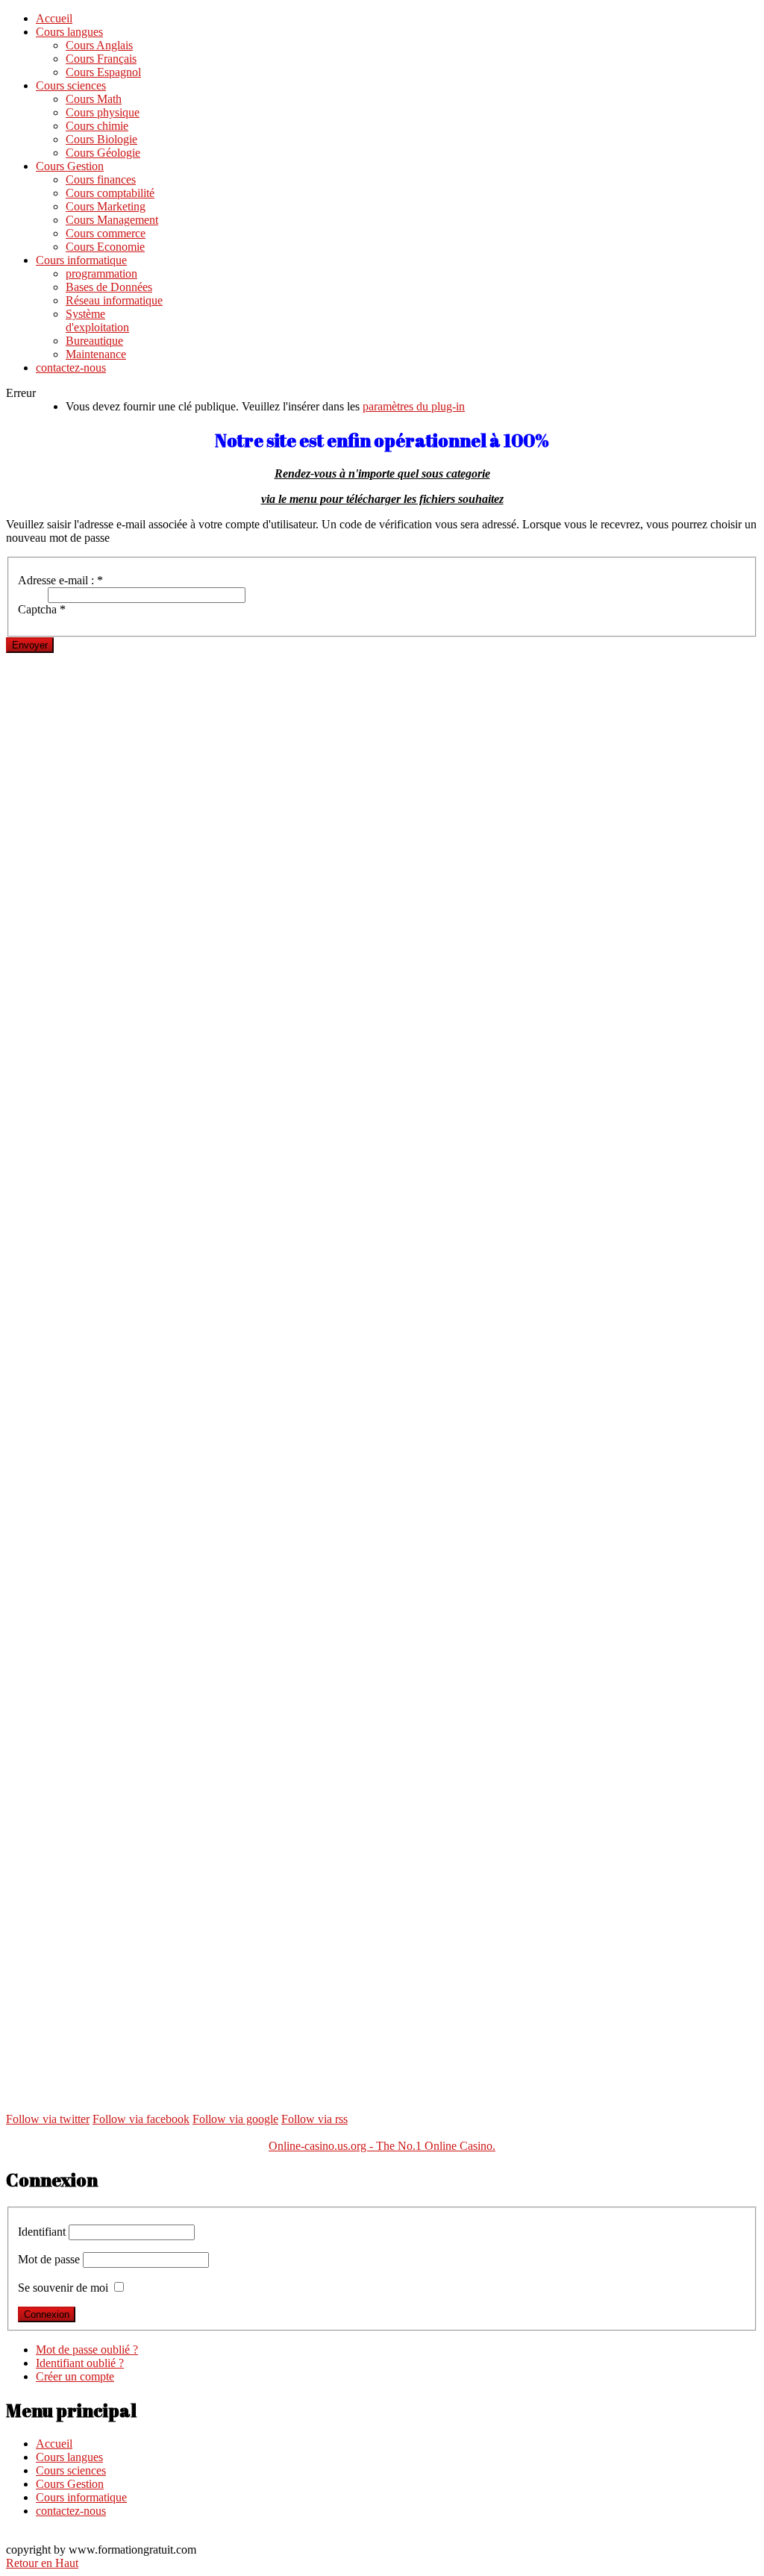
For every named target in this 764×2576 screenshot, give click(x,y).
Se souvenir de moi (63, 2288)
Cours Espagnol (103, 72)
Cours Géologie (103, 153)
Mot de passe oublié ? (87, 2350)
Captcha (42, 609)
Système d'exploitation (97, 321)
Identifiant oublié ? (80, 2363)
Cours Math (94, 99)
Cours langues (69, 32)
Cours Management (112, 220)
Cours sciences (71, 85)
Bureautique (94, 341)
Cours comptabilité (110, 193)
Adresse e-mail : (60, 580)
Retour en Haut (42, 2563)
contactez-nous (71, 368)
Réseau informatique (114, 300)
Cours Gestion (70, 166)
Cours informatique (81, 260)
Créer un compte (75, 2376)
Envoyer (30, 645)
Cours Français (101, 59)
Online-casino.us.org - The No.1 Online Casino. (382, 2146)
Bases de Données (109, 287)
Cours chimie (97, 126)
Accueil (54, 18)
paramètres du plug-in (414, 406)
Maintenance (96, 354)
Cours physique (103, 112)
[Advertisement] (382, 757)
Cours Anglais (99, 45)
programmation (101, 273)
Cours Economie (105, 247)
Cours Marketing (106, 206)
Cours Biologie (101, 139)
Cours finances (101, 179)
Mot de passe (49, 2259)
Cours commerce (106, 233)
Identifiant (42, 2232)
